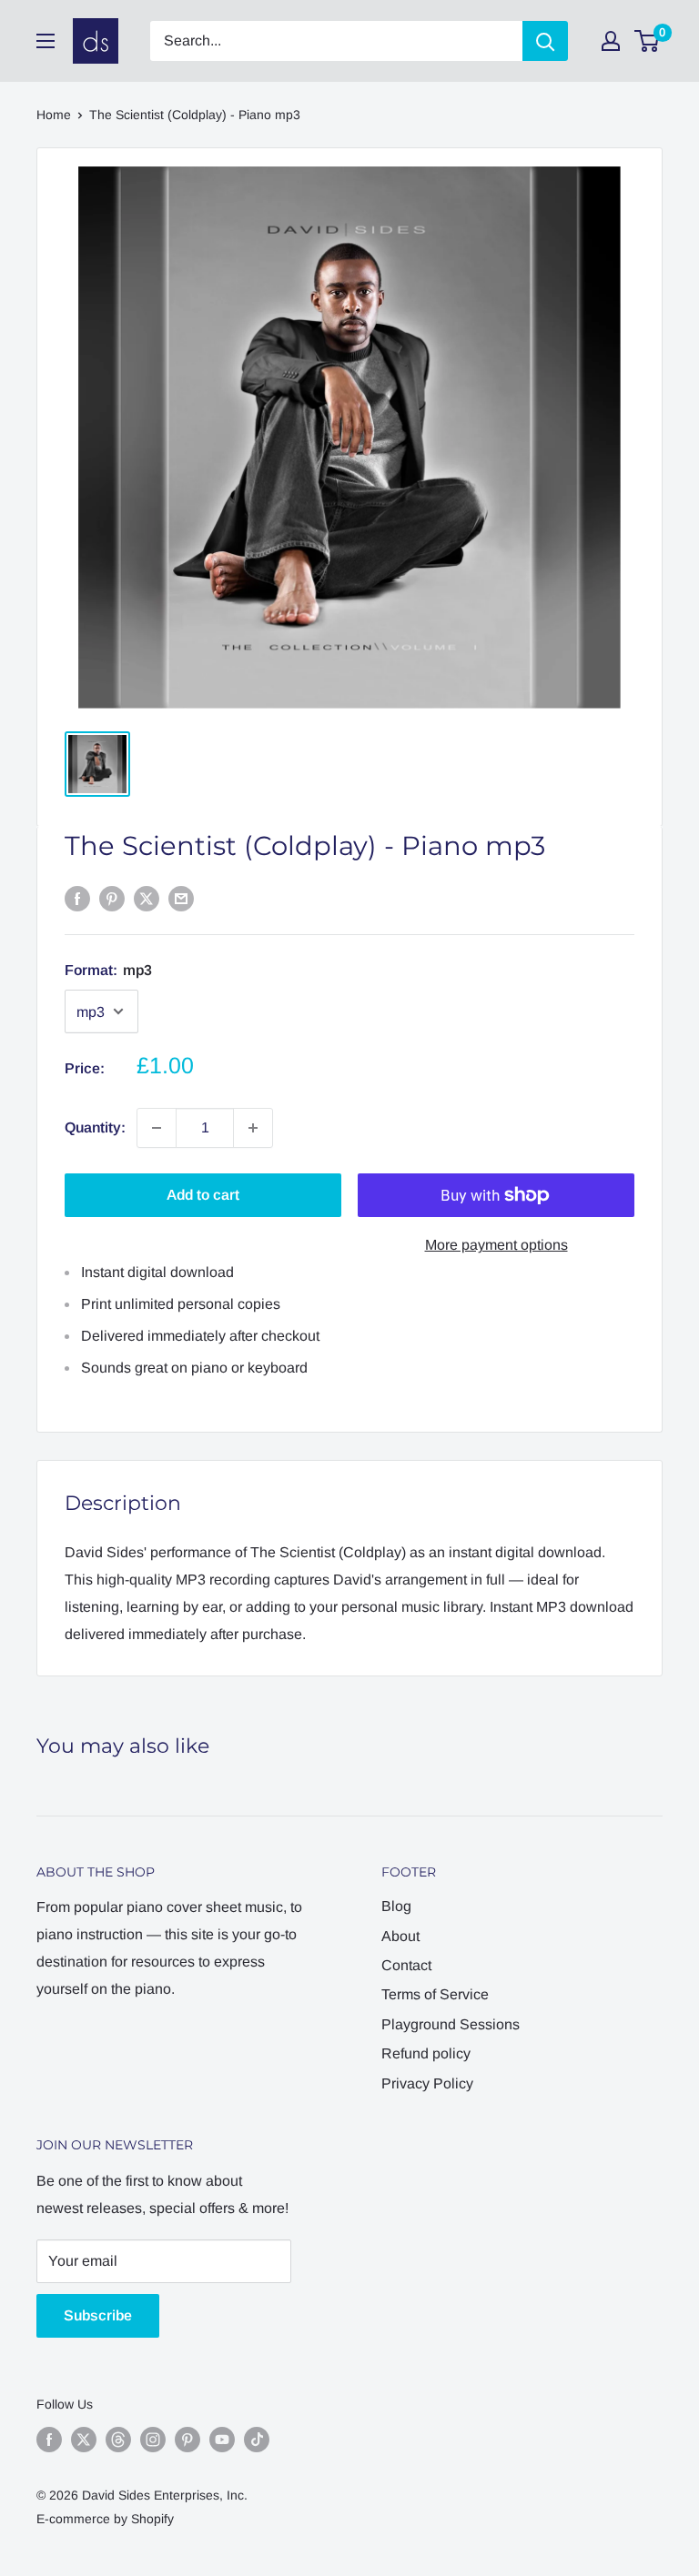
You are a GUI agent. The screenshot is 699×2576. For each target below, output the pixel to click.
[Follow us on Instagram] (153, 2440)
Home (54, 115)
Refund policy (426, 2053)
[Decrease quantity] (157, 1128)
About (400, 1936)
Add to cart (203, 1195)
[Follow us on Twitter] (84, 2440)
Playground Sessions (451, 2024)
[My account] (611, 41)
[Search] (545, 41)
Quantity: (95, 1127)
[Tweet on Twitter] (147, 899)
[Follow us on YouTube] (222, 2440)
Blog (396, 1906)
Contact (406, 1965)
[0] (648, 41)
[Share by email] (181, 899)
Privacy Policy (427, 2083)
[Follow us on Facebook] (49, 2440)
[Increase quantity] (253, 1128)
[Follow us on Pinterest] (187, 2440)
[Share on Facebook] (77, 899)
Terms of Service (435, 1994)
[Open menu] (46, 41)
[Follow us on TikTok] (257, 2440)
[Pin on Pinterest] (112, 899)
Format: (108, 970)
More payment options (496, 1245)
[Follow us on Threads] (118, 2440)
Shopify (152, 2519)
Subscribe (98, 2315)
